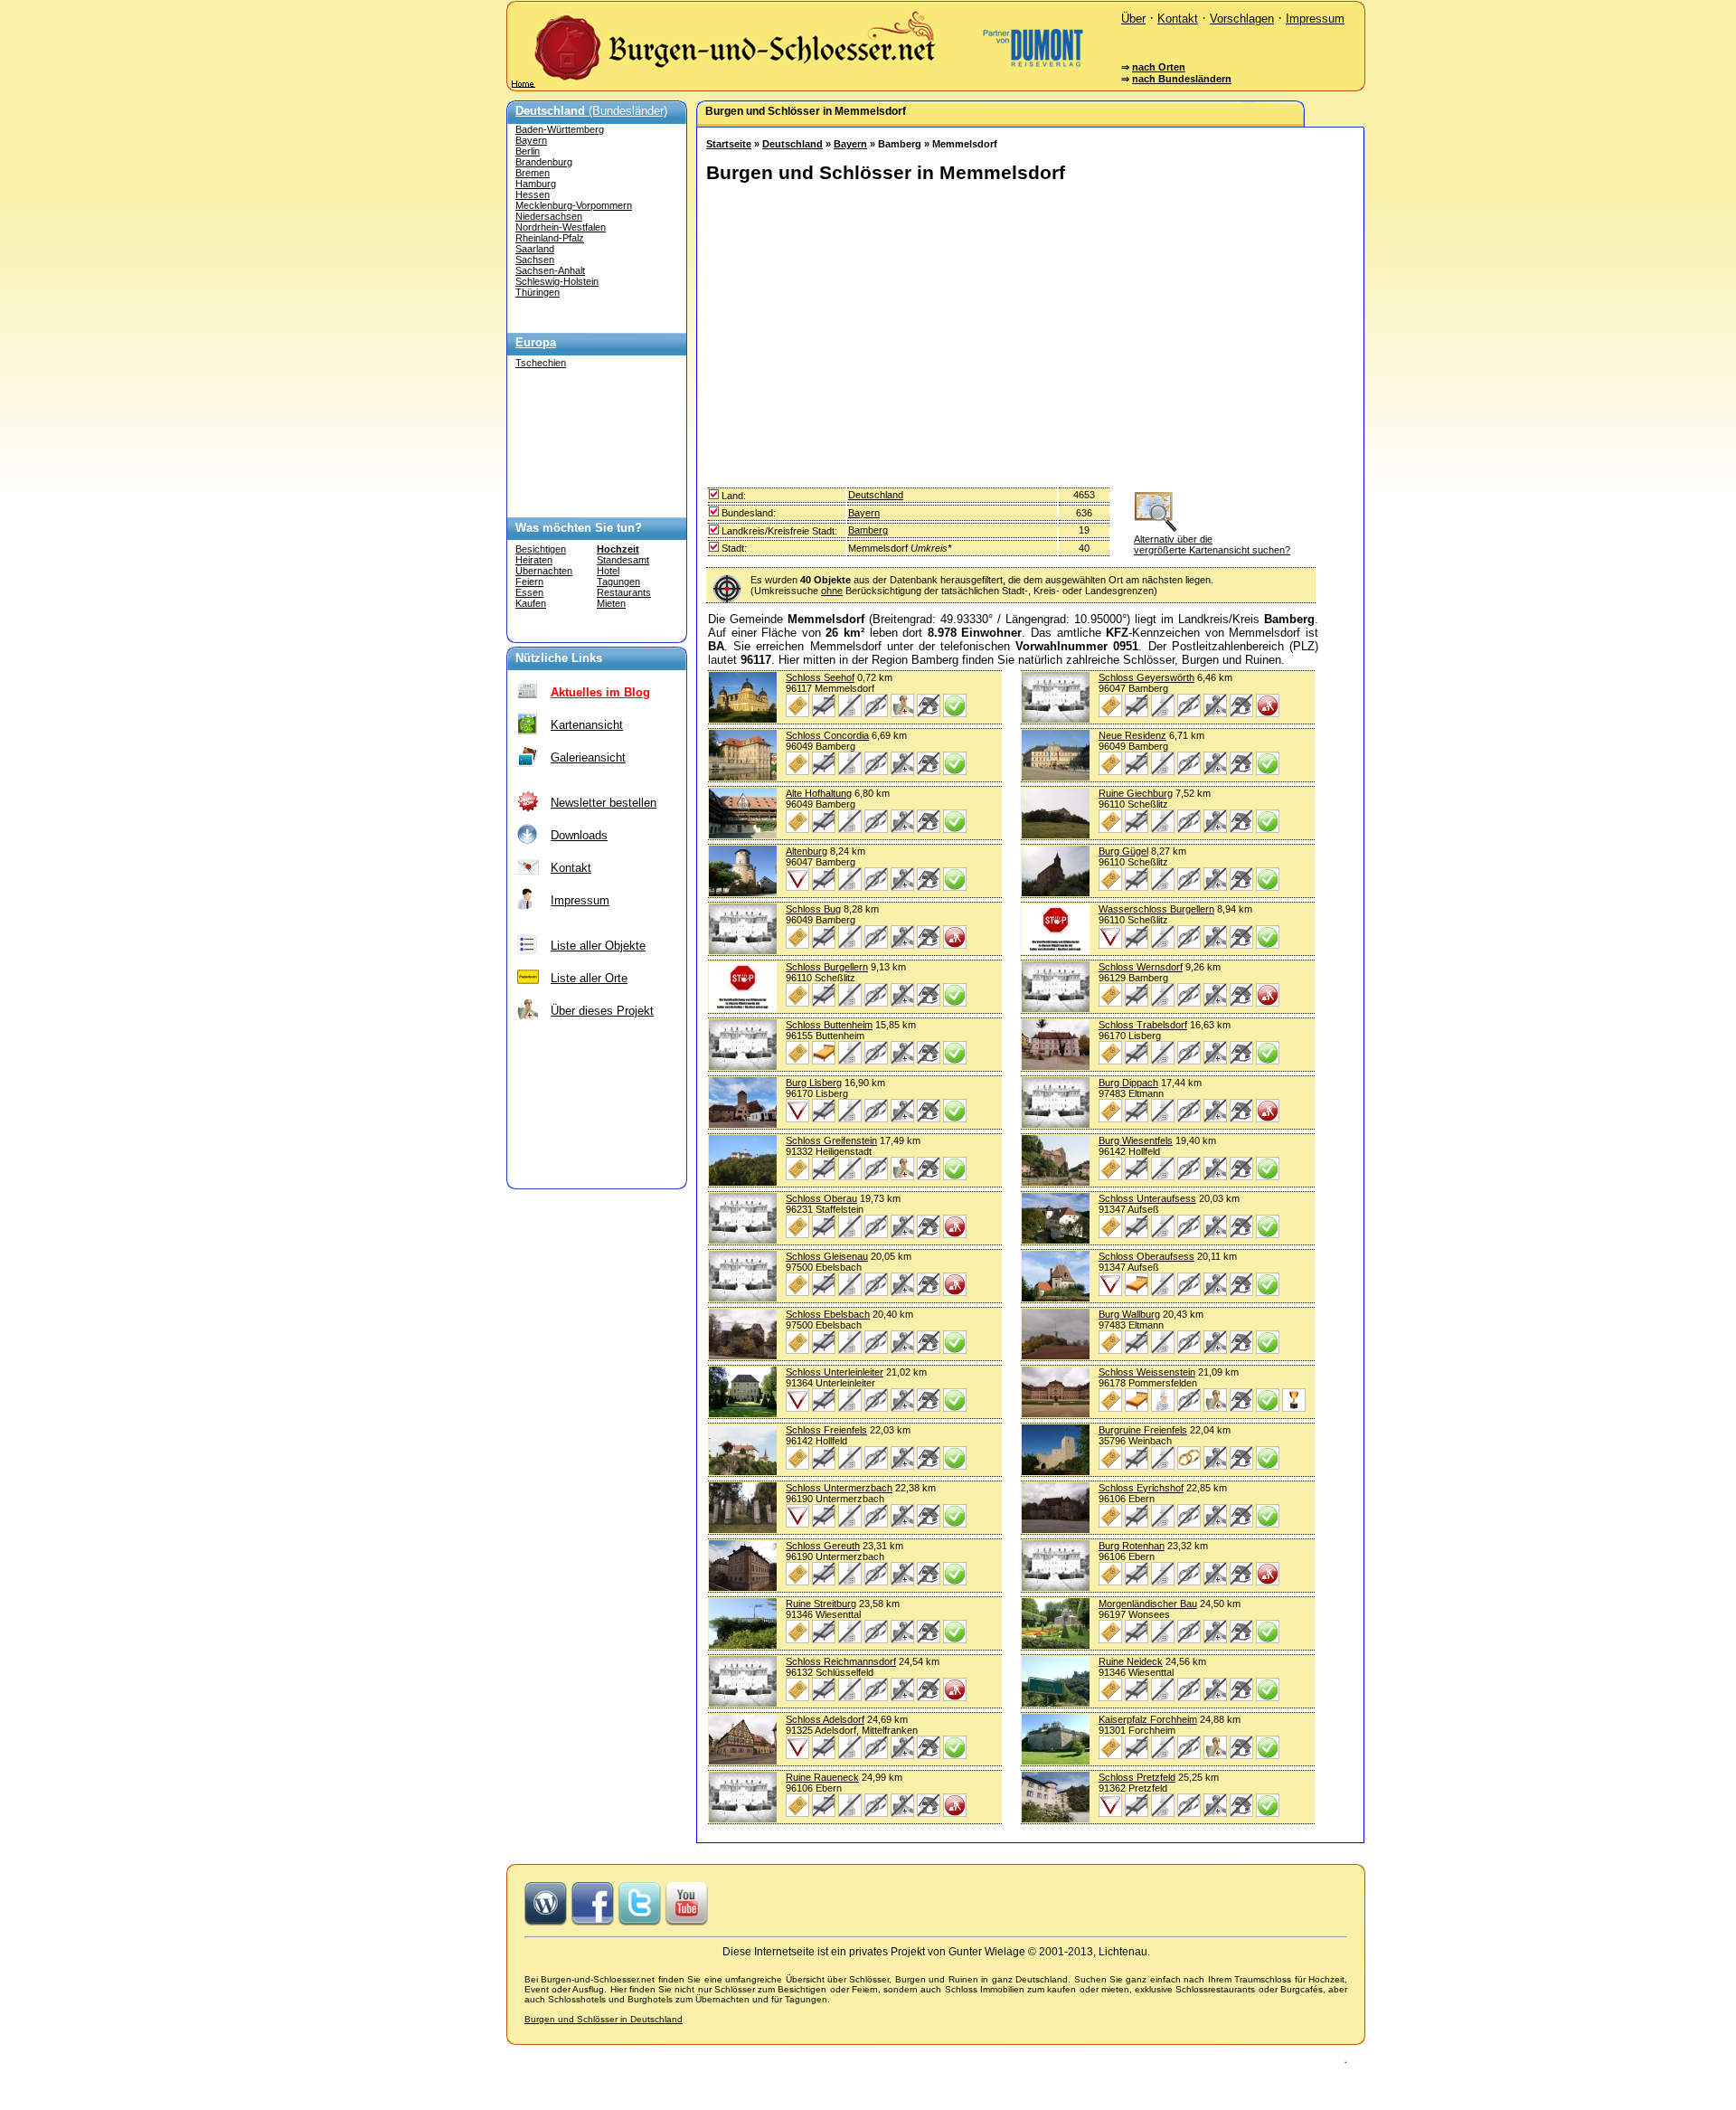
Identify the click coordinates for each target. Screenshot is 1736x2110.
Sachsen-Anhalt (550, 270)
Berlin (528, 151)
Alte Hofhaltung (819, 793)
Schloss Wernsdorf (1141, 967)
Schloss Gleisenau (827, 1256)
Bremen (533, 173)
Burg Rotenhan (1132, 1546)
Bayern (531, 140)
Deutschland (793, 144)
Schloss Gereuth (823, 1546)
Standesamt (623, 560)
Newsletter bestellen (604, 803)
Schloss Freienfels (826, 1430)
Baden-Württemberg (560, 129)
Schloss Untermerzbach (839, 1488)
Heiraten (534, 560)
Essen (529, 592)
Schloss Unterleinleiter (835, 1372)
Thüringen (538, 292)
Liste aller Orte (589, 978)
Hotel (608, 571)
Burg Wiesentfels (1136, 1140)
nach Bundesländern (1182, 79)
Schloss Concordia (827, 735)
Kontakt (1178, 19)
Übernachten (544, 571)
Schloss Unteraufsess (1147, 1198)
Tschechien (541, 363)
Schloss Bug (813, 909)
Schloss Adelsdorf (825, 1719)
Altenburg (807, 851)
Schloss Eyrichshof (1141, 1488)
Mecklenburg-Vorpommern (574, 205)
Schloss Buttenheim (829, 1025)
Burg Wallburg (1129, 1314)
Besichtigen (541, 549)
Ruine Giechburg (1136, 793)
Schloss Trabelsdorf (1143, 1025)
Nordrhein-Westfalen (561, 227)
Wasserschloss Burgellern (1156, 909)
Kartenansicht (587, 725)
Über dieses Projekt (602, 1011)
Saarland (535, 249)
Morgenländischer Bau (1148, 1604)
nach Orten (1159, 67)
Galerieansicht (588, 757)
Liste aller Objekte (598, 946)
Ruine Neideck (1131, 1661)
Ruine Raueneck (822, 1777)
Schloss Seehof (820, 677)
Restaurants (624, 592)
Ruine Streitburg (821, 1604)
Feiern (529, 582)
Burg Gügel (1123, 851)
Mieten (611, 603)
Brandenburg (544, 162)
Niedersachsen (549, 216)
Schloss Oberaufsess (1146, 1256)
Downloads (579, 835)
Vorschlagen (1242, 19)
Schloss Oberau (821, 1198)
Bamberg (868, 530)
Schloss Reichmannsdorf (841, 1661)
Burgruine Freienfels (1143, 1430)
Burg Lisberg (814, 1083)
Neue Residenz (1132, 735)
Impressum (1315, 19)
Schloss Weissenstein (1147, 1372)
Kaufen (531, 603)
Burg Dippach (1128, 1083)
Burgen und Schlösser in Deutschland (604, 2019)
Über (1133, 19)
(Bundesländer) (591, 111)
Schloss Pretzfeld (1137, 1777)
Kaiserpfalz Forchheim (1148, 1719)
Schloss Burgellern (827, 967)
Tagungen (618, 582)
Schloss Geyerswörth (1146, 677)
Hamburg (536, 184)
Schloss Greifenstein (831, 1140)
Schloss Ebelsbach (828, 1314)
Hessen (533, 194)
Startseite (729, 144)
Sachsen (535, 260)
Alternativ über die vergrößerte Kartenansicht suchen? (1212, 544)
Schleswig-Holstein (557, 281)
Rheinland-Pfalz (550, 238)
